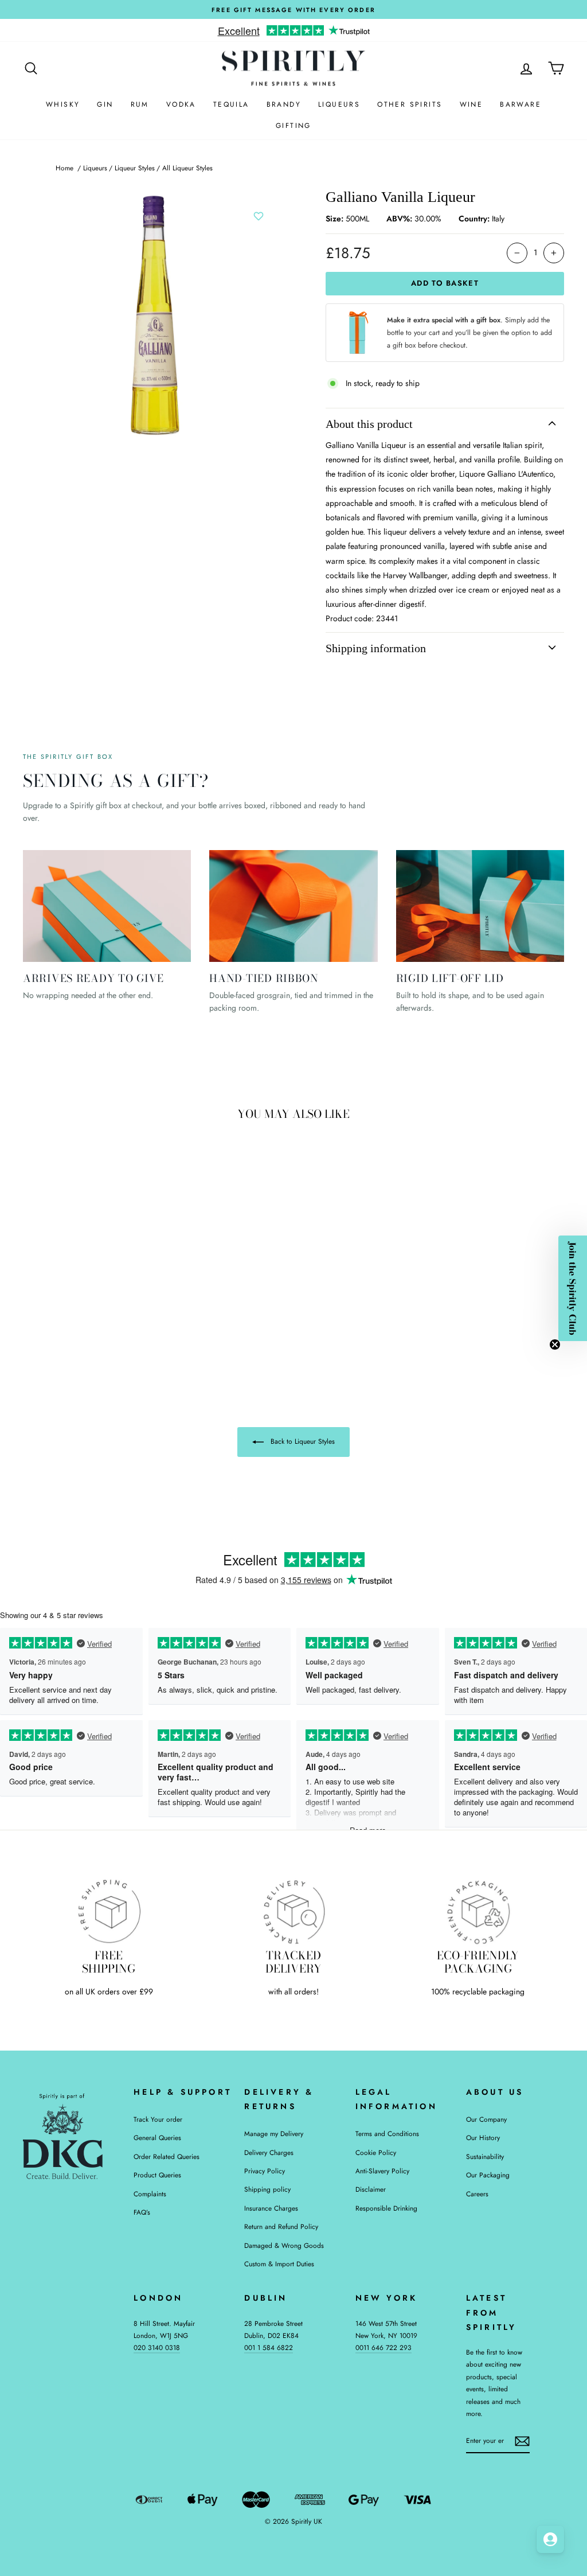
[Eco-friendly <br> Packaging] (478, 1911)
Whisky (63, 104)
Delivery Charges (269, 2152)
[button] (573, 1288)
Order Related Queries (167, 2156)
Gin (105, 104)
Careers (477, 2194)
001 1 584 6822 (269, 2347)
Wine (471, 104)
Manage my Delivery (274, 2133)
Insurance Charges (271, 2208)
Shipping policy (267, 2189)
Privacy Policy (265, 2171)
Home (64, 168)
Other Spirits (410, 104)
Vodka (181, 104)
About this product (369, 424)
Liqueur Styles (135, 168)
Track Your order (158, 2119)
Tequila (231, 104)
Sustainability (485, 2156)
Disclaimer (371, 2189)
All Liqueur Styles (187, 168)
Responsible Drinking (386, 2208)
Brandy (284, 104)
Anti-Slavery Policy (382, 2171)
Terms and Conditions (387, 2133)
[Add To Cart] (132, 1266)
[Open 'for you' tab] (550, 2539)
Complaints (150, 2194)
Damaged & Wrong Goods (284, 2245)
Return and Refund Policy (281, 2226)
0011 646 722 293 (383, 2347)
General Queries (157, 2137)
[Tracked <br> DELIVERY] (293, 1911)
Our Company (486, 2119)
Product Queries (157, 2175)
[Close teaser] (555, 1344)
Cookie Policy (376, 2152)
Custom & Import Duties (279, 2264)
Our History (483, 2137)
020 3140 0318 (157, 2347)
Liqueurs (339, 104)
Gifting (293, 126)
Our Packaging (488, 2175)
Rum (140, 104)
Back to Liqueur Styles (302, 1441)
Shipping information (376, 648)
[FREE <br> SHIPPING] (109, 1911)
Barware (521, 104)
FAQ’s (142, 2212)
